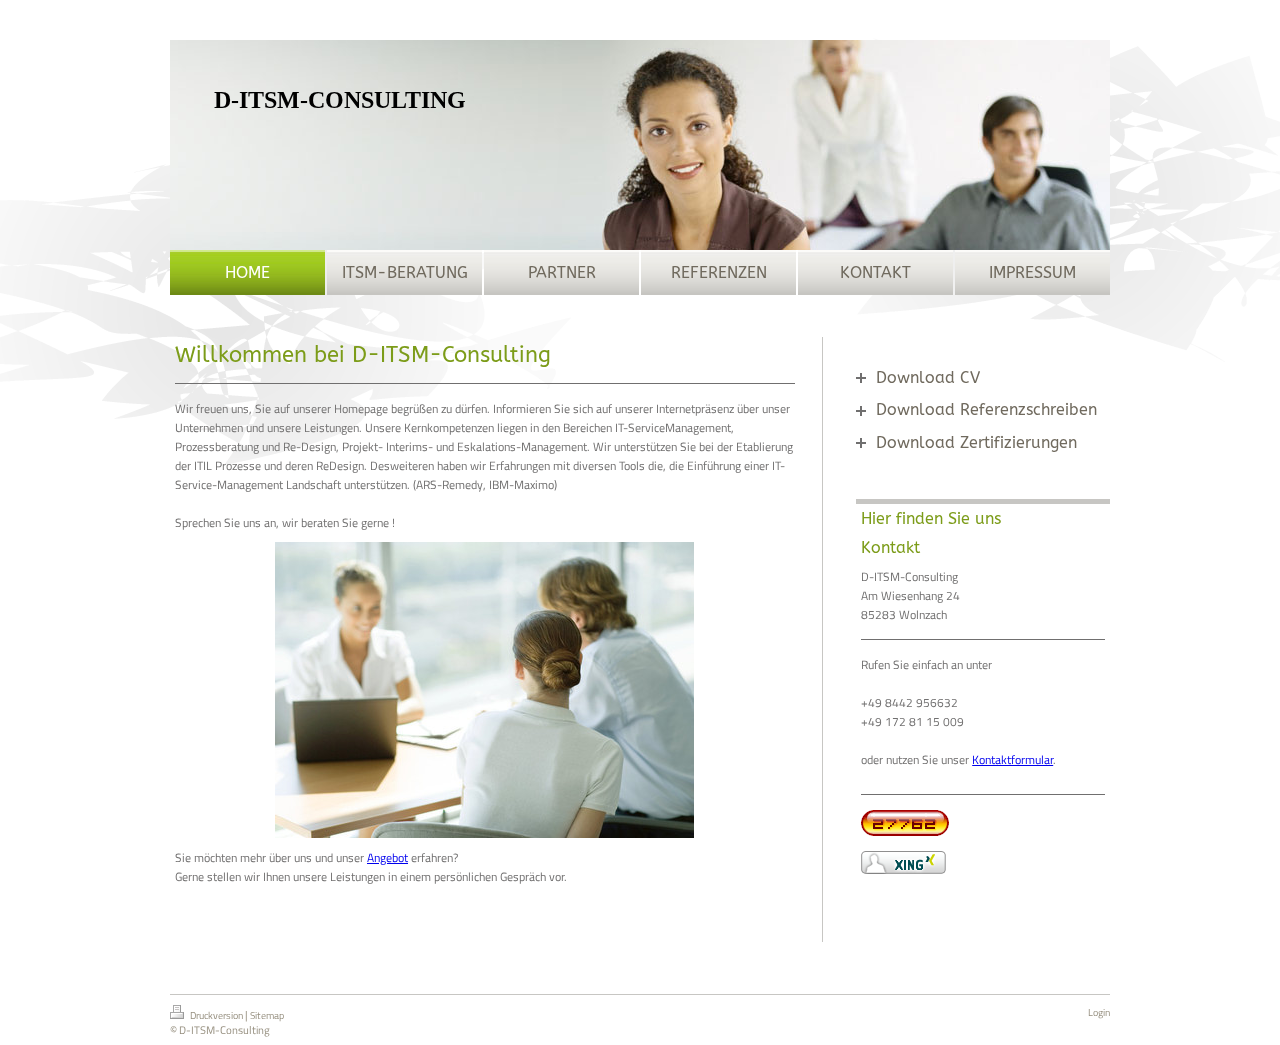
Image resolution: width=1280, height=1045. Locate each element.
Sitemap (267, 1015)
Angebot (387, 857)
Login (1099, 1012)
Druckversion (216, 1015)
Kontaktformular (1012, 759)
